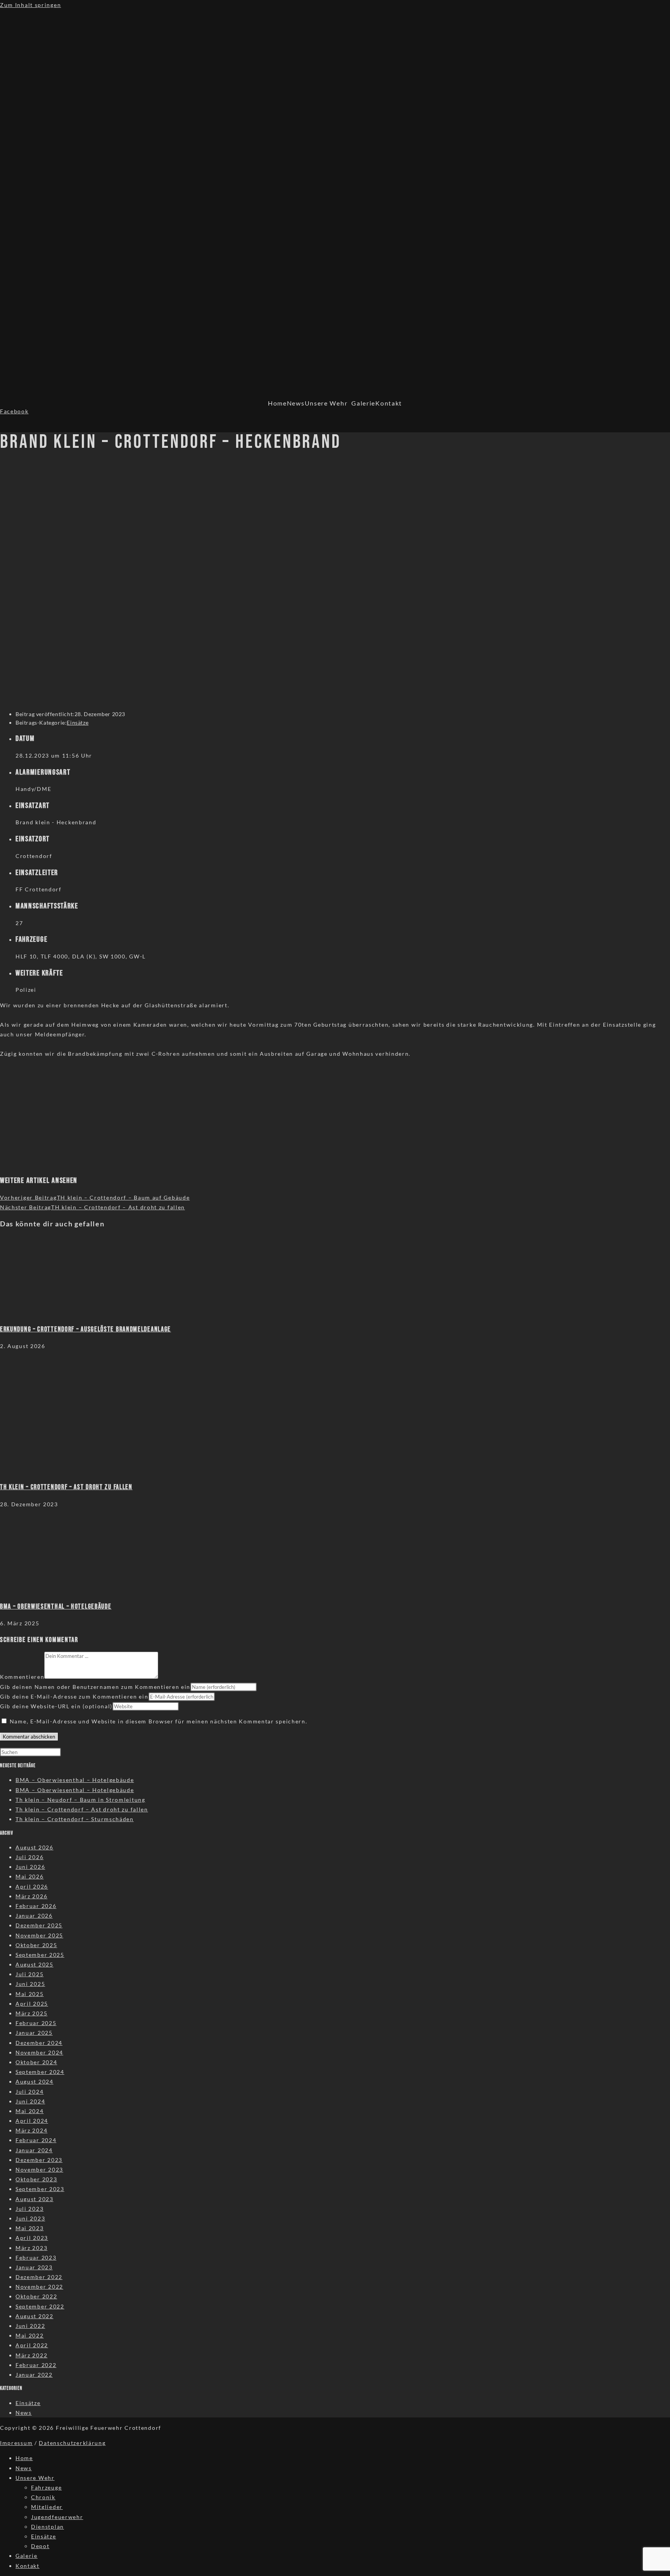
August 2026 (35, 1847)
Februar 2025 (36, 2023)
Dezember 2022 (39, 2277)
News (296, 403)
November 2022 (39, 2287)
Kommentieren (22, 1677)
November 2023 (39, 2169)
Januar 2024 (34, 2150)
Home (277, 403)
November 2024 (39, 2052)
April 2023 (32, 2238)
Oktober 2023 (36, 2179)
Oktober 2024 (36, 2062)
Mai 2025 (30, 1994)
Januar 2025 (34, 2033)
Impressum (16, 2443)
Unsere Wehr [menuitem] (35, 2478)
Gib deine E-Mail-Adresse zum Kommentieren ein (74, 1696)
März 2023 (31, 2248)
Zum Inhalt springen (30, 5)
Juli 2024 (29, 2092)
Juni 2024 (30, 2101)
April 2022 (32, 2345)
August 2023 (35, 2199)
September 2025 (40, 1955)
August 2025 (35, 1964)
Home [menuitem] (24, 2458)
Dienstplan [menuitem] (47, 2527)
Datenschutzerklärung (72, 2443)
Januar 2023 (34, 2267)
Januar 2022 (34, 2375)
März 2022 (31, 2355)
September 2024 (40, 2072)
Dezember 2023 (39, 2160)
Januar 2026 (34, 1916)
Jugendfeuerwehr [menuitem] (57, 2517)
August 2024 (35, 2081)
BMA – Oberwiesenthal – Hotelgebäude (56, 1607)
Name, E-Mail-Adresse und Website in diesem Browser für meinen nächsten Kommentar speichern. (159, 1721)
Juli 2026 (29, 1857)
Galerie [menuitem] (27, 2556)
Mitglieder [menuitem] (47, 2507)
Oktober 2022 (36, 2296)
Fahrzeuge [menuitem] (46, 2487)
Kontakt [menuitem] (28, 2566)
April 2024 (32, 2121)
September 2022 (40, 2306)
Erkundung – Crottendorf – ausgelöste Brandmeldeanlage (85, 1329)
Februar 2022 (36, 2365)
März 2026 (31, 1896)
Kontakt (389, 403)
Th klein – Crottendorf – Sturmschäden (75, 1819)
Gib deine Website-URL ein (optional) (56, 1706)
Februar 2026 (36, 1906)
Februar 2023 (36, 2257)
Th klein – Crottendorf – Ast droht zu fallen (82, 1809)
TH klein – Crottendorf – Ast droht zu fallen (66, 1487)
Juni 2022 (30, 2326)
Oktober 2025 (36, 1945)
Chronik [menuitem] (43, 2497)
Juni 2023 (30, 2218)
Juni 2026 (30, 1867)
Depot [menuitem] (40, 2546)
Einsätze (78, 723)
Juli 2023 (29, 2209)
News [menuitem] (24, 2468)
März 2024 (31, 2130)
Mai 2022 (30, 2335)
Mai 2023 (30, 2228)
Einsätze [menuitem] (44, 2536)
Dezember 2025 (39, 1925)
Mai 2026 (30, 1876)
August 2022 (35, 2316)
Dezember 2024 (39, 2043)
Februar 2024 (36, 2140)
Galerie (363, 403)
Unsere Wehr (326, 403)
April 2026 (32, 1886)
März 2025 (31, 2013)
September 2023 (40, 2189)
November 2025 (39, 1935)
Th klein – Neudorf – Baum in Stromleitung (80, 1800)
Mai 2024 (30, 2111)
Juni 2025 (30, 1984)
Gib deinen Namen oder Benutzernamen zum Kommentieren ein (95, 1687)
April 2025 (32, 2004)
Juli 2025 (29, 1974)
